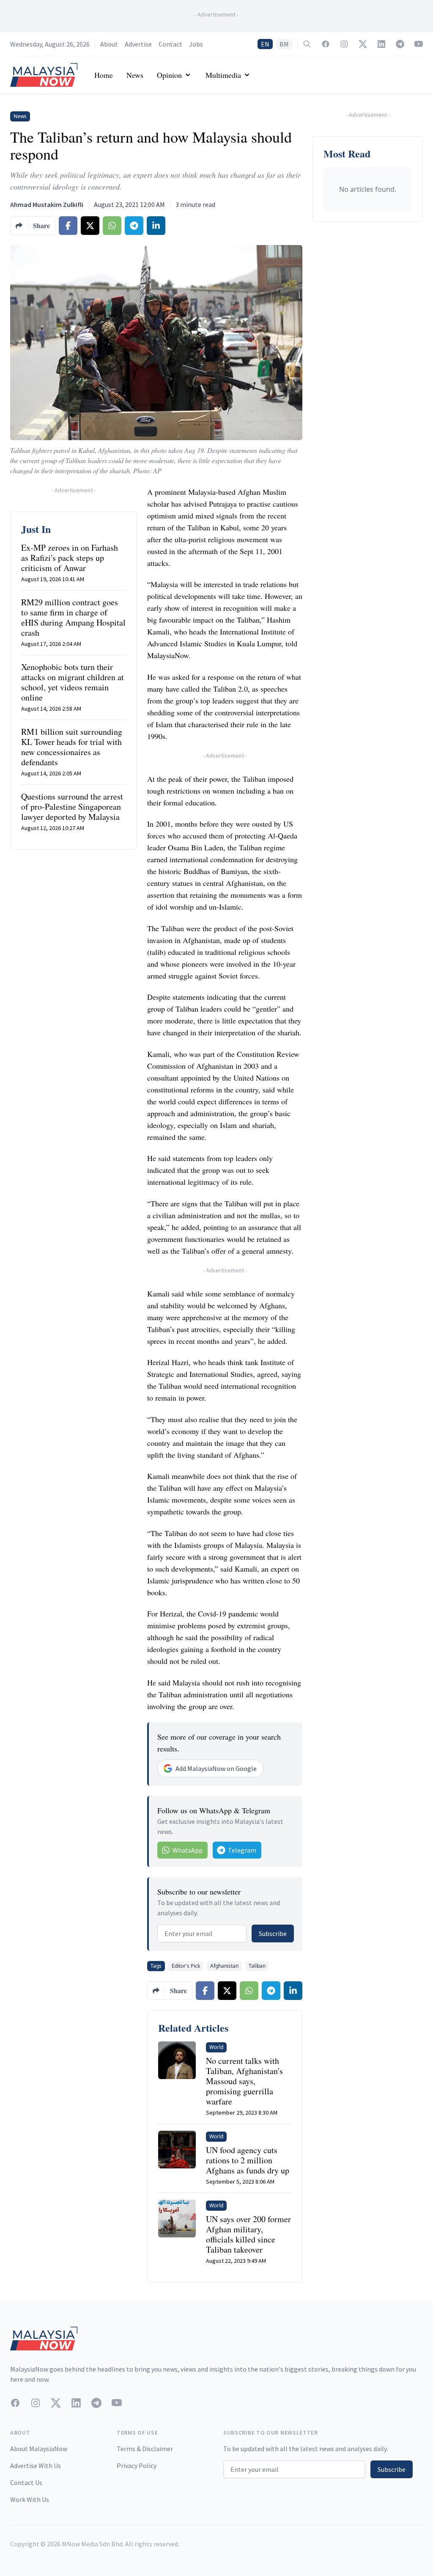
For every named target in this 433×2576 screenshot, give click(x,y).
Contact (170, 44)
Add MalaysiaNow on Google (216, 1768)
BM (284, 44)
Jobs (196, 44)
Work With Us (30, 2499)
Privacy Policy (137, 2466)
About (109, 44)
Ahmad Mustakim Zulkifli (47, 204)
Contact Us (26, 2482)
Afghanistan (224, 1966)
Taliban (257, 1966)
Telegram (242, 1850)
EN (265, 44)
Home (104, 75)
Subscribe (273, 1933)
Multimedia (223, 75)
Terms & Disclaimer (145, 2449)
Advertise (138, 44)
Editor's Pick (186, 1966)
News (135, 75)
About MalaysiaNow (39, 2449)
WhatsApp (188, 1850)
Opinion (169, 75)
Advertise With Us (36, 2466)
